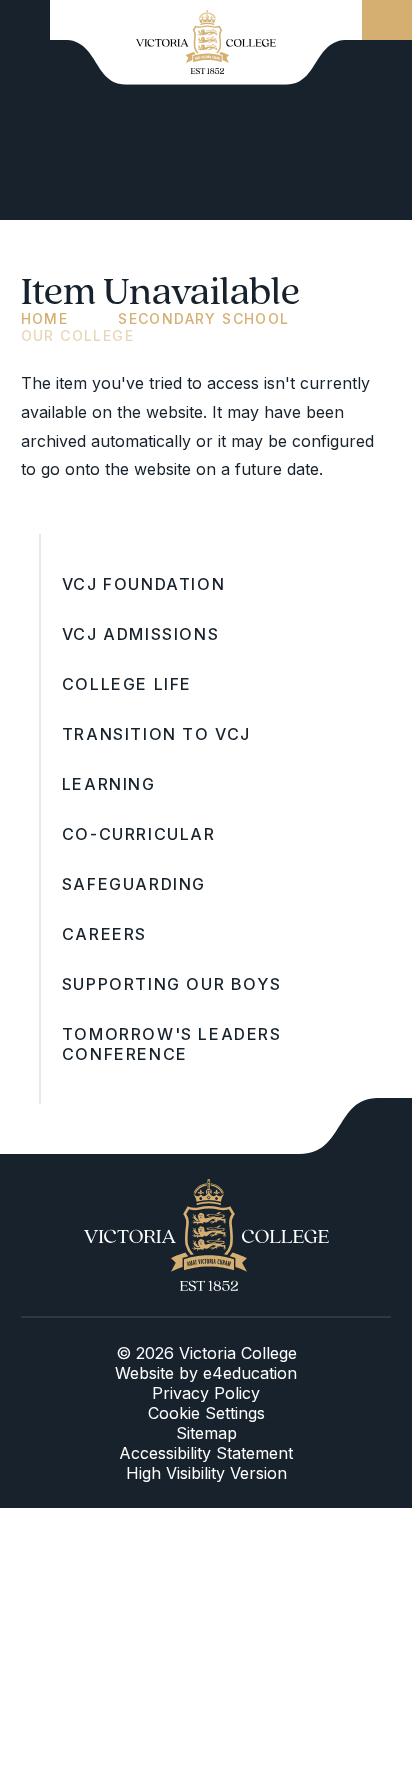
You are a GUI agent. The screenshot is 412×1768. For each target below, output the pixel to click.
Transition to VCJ (156, 734)
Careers (104, 934)
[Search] (387, 20)
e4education (250, 1373)
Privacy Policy (206, 1393)
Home (45, 318)
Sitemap (206, 1433)
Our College (77, 335)
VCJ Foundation (143, 584)
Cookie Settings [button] (206, 1413)
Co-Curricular (139, 834)
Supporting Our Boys (171, 984)
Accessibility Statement (206, 1453)
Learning (109, 784)
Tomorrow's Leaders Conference (172, 1044)
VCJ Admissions (140, 634)
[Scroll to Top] (356, 1126)
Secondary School (203, 318)
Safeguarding (134, 884)
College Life (127, 684)
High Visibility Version (206, 1473)
